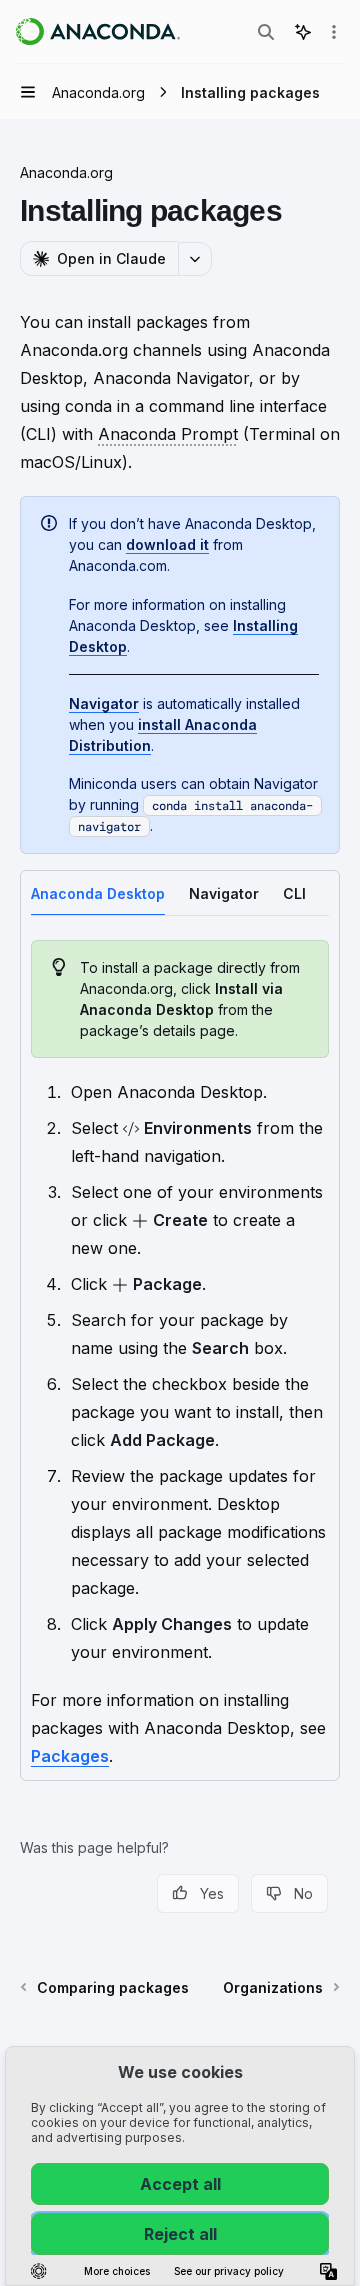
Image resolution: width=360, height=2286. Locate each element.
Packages (70, 1756)
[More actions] (334, 32)
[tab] (98, 892)
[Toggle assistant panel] (303, 32)
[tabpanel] (180, 1355)
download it (167, 544)
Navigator (104, 703)
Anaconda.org (66, 172)
